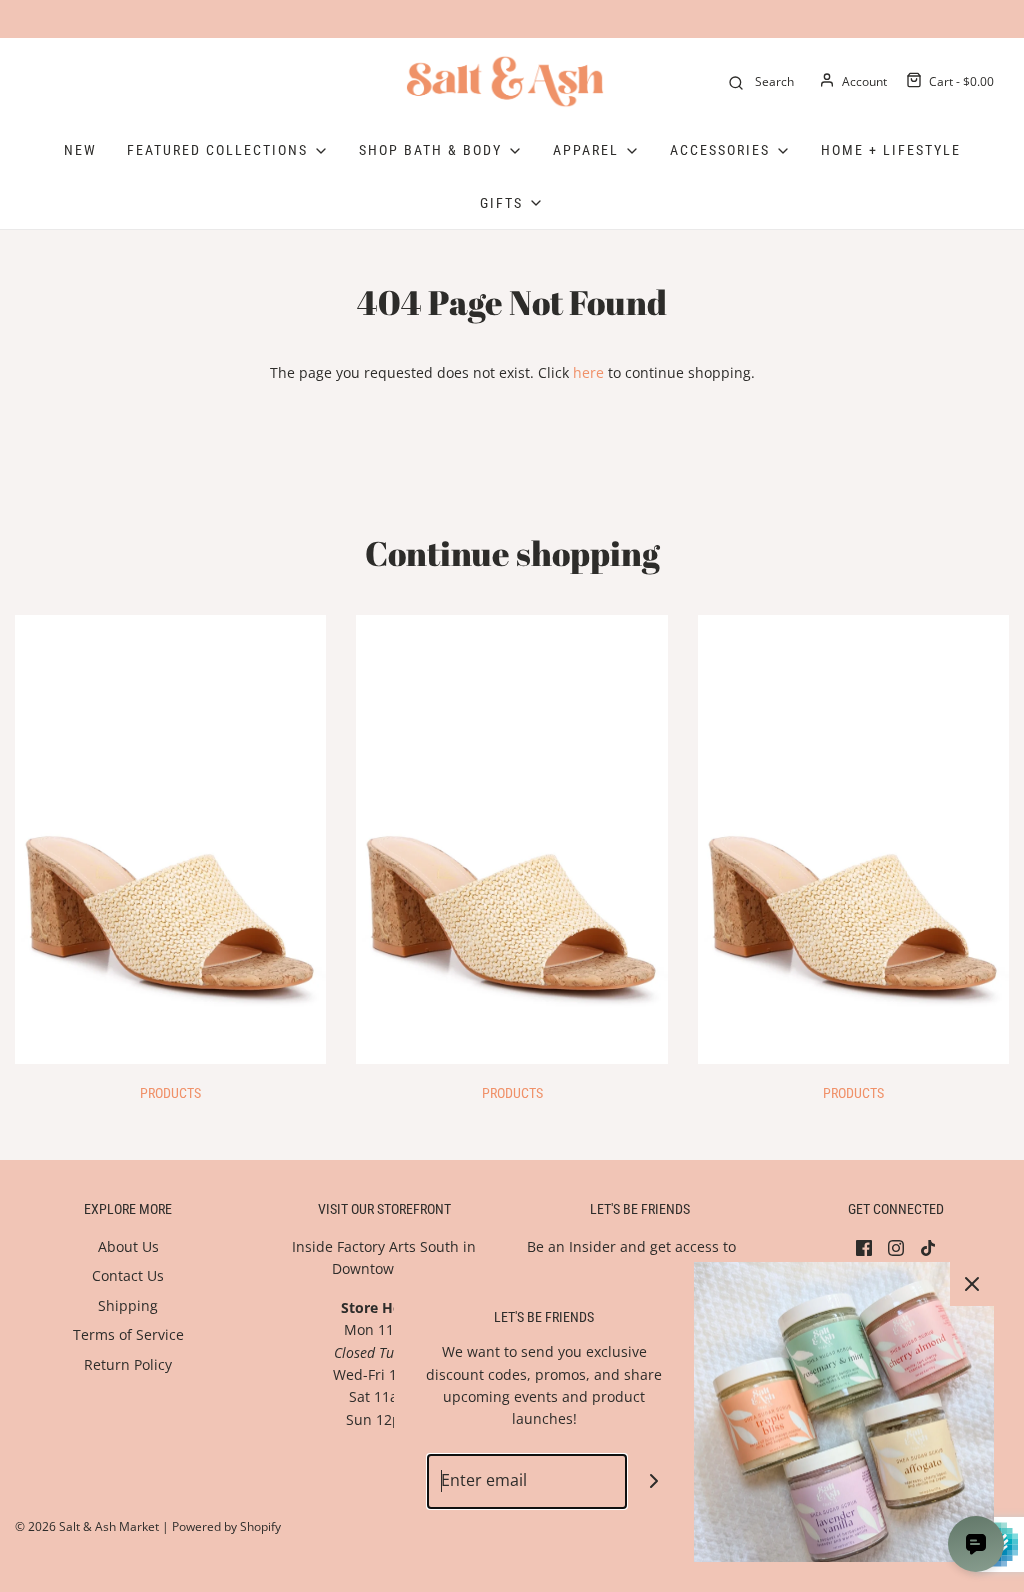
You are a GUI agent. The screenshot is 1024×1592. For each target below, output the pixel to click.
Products (170, 1093)
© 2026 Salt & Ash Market (87, 1526)
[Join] (654, 1481)
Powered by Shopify (226, 1526)
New (80, 150)
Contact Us (128, 1275)
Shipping (128, 1305)
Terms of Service (128, 1334)
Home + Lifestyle (891, 150)
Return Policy (128, 1364)
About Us (128, 1246)
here (588, 372)
